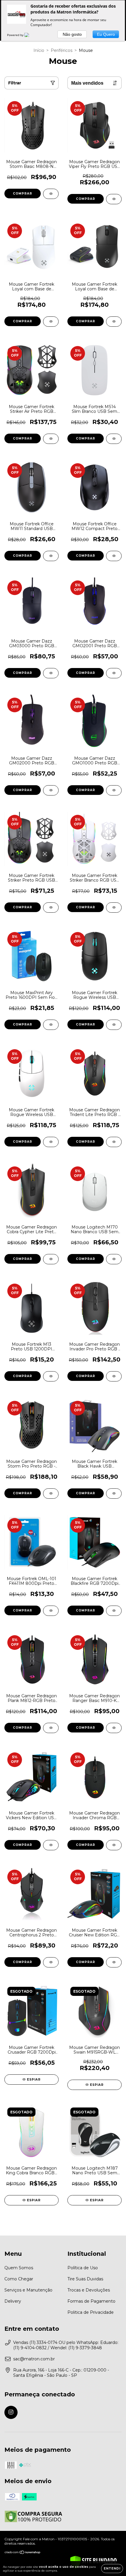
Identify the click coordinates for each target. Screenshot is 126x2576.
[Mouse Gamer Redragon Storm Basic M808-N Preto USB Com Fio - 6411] (51, 194)
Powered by (16, 35)
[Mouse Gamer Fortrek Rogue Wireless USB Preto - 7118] (114, 1025)
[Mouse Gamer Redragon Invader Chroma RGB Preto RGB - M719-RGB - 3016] (114, 1845)
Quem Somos (19, 2268)
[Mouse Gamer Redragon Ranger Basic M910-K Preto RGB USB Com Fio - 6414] (114, 1728)
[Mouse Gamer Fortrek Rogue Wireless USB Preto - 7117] (51, 1142)
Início (39, 50)
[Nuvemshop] (23, 2553)
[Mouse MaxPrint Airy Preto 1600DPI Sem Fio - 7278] (51, 1025)
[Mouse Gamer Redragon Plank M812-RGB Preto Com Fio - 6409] (51, 1728)
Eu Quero (106, 34)
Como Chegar (19, 2279)
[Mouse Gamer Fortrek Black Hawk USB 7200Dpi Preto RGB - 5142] (114, 1494)
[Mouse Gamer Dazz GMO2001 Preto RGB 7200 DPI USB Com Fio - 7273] (114, 673)
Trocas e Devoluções (89, 2290)
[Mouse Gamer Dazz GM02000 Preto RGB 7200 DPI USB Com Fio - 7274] (51, 790)
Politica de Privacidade (91, 2312)
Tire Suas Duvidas (85, 2279)
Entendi (112, 2569)
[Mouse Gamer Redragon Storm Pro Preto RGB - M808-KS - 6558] (51, 1494)
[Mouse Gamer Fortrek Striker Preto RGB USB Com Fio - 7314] (51, 908)
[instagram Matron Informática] (11, 2412)
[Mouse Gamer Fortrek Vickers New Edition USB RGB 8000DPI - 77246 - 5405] (51, 1845)
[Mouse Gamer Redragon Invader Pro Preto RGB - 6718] (114, 1376)
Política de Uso (83, 2268)
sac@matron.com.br (34, 2359)
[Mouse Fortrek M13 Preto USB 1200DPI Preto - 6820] (51, 1376)
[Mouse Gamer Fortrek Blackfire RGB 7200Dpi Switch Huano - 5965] (114, 1611)
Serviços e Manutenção (28, 2290)
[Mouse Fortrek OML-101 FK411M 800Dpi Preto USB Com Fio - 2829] (51, 1611)
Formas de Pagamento (91, 2301)
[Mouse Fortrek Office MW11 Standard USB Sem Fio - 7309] (51, 556)
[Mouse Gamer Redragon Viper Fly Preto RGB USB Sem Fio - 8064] (114, 199)
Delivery (13, 2301)
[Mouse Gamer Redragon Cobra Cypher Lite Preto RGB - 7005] (51, 1259)
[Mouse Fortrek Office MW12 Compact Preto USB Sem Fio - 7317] (114, 556)
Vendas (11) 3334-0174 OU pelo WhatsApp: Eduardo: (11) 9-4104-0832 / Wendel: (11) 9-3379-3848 (66, 2345)
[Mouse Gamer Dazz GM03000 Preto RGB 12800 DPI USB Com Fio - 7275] (51, 673)
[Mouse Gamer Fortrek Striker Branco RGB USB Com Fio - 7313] (114, 908)
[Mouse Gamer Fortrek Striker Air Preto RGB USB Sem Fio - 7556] (51, 439)
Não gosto (72, 34)
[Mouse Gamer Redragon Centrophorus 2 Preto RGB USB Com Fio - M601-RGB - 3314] (51, 1962)
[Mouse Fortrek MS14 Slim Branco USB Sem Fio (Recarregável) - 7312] (114, 439)
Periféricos (62, 50)
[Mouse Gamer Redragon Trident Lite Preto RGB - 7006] (114, 1142)
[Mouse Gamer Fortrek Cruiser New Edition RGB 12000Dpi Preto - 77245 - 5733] (114, 1962)
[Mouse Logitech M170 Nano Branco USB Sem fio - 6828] (114, 1259)
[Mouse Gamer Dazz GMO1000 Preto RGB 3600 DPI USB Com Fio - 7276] (114, 790)
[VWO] (30, 35)
